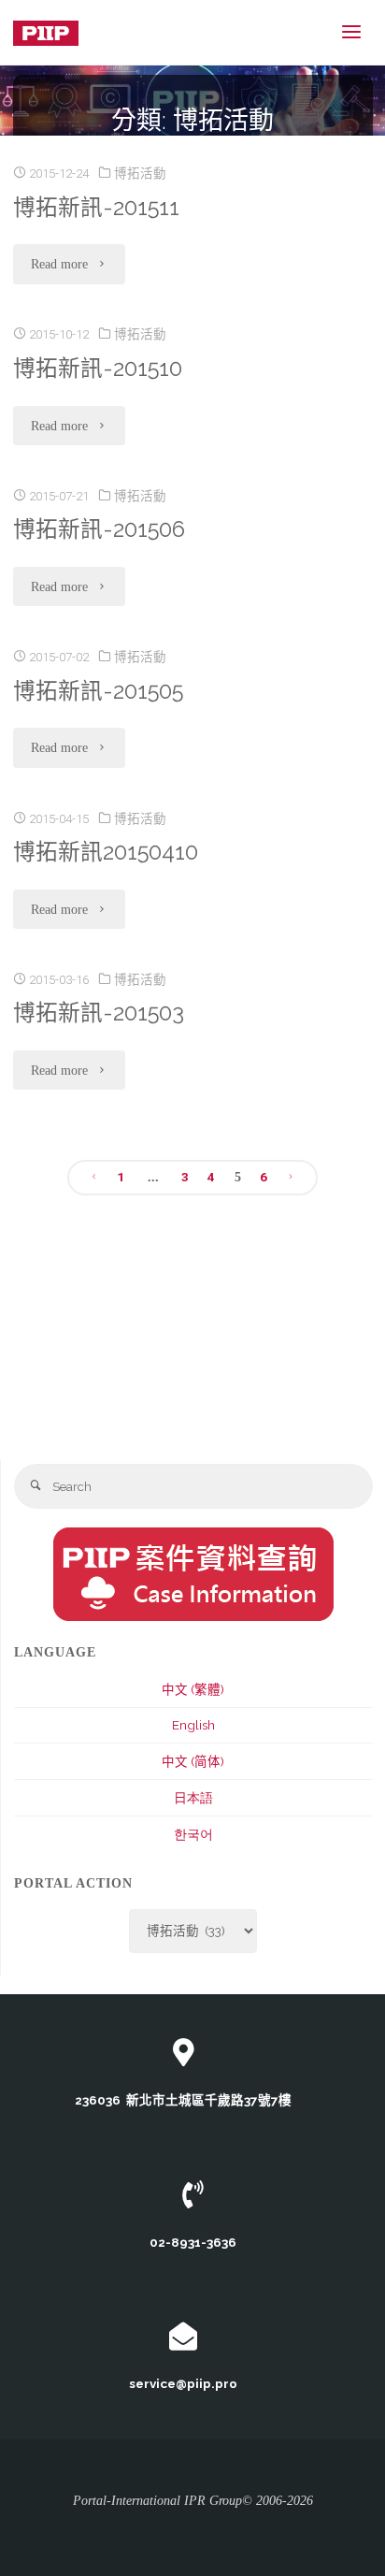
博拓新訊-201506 (99, 529)
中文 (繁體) (193, 1689)
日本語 (193, 1798)
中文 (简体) (193, 1761)
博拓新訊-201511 (96, 208)
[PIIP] (46, 32)
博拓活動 (140, 173)
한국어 (193, 1834)
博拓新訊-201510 (98, 369)
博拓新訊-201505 (98, 691)
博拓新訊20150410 (106, 852)
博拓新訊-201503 (99, 1013)
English (193, 1725)
